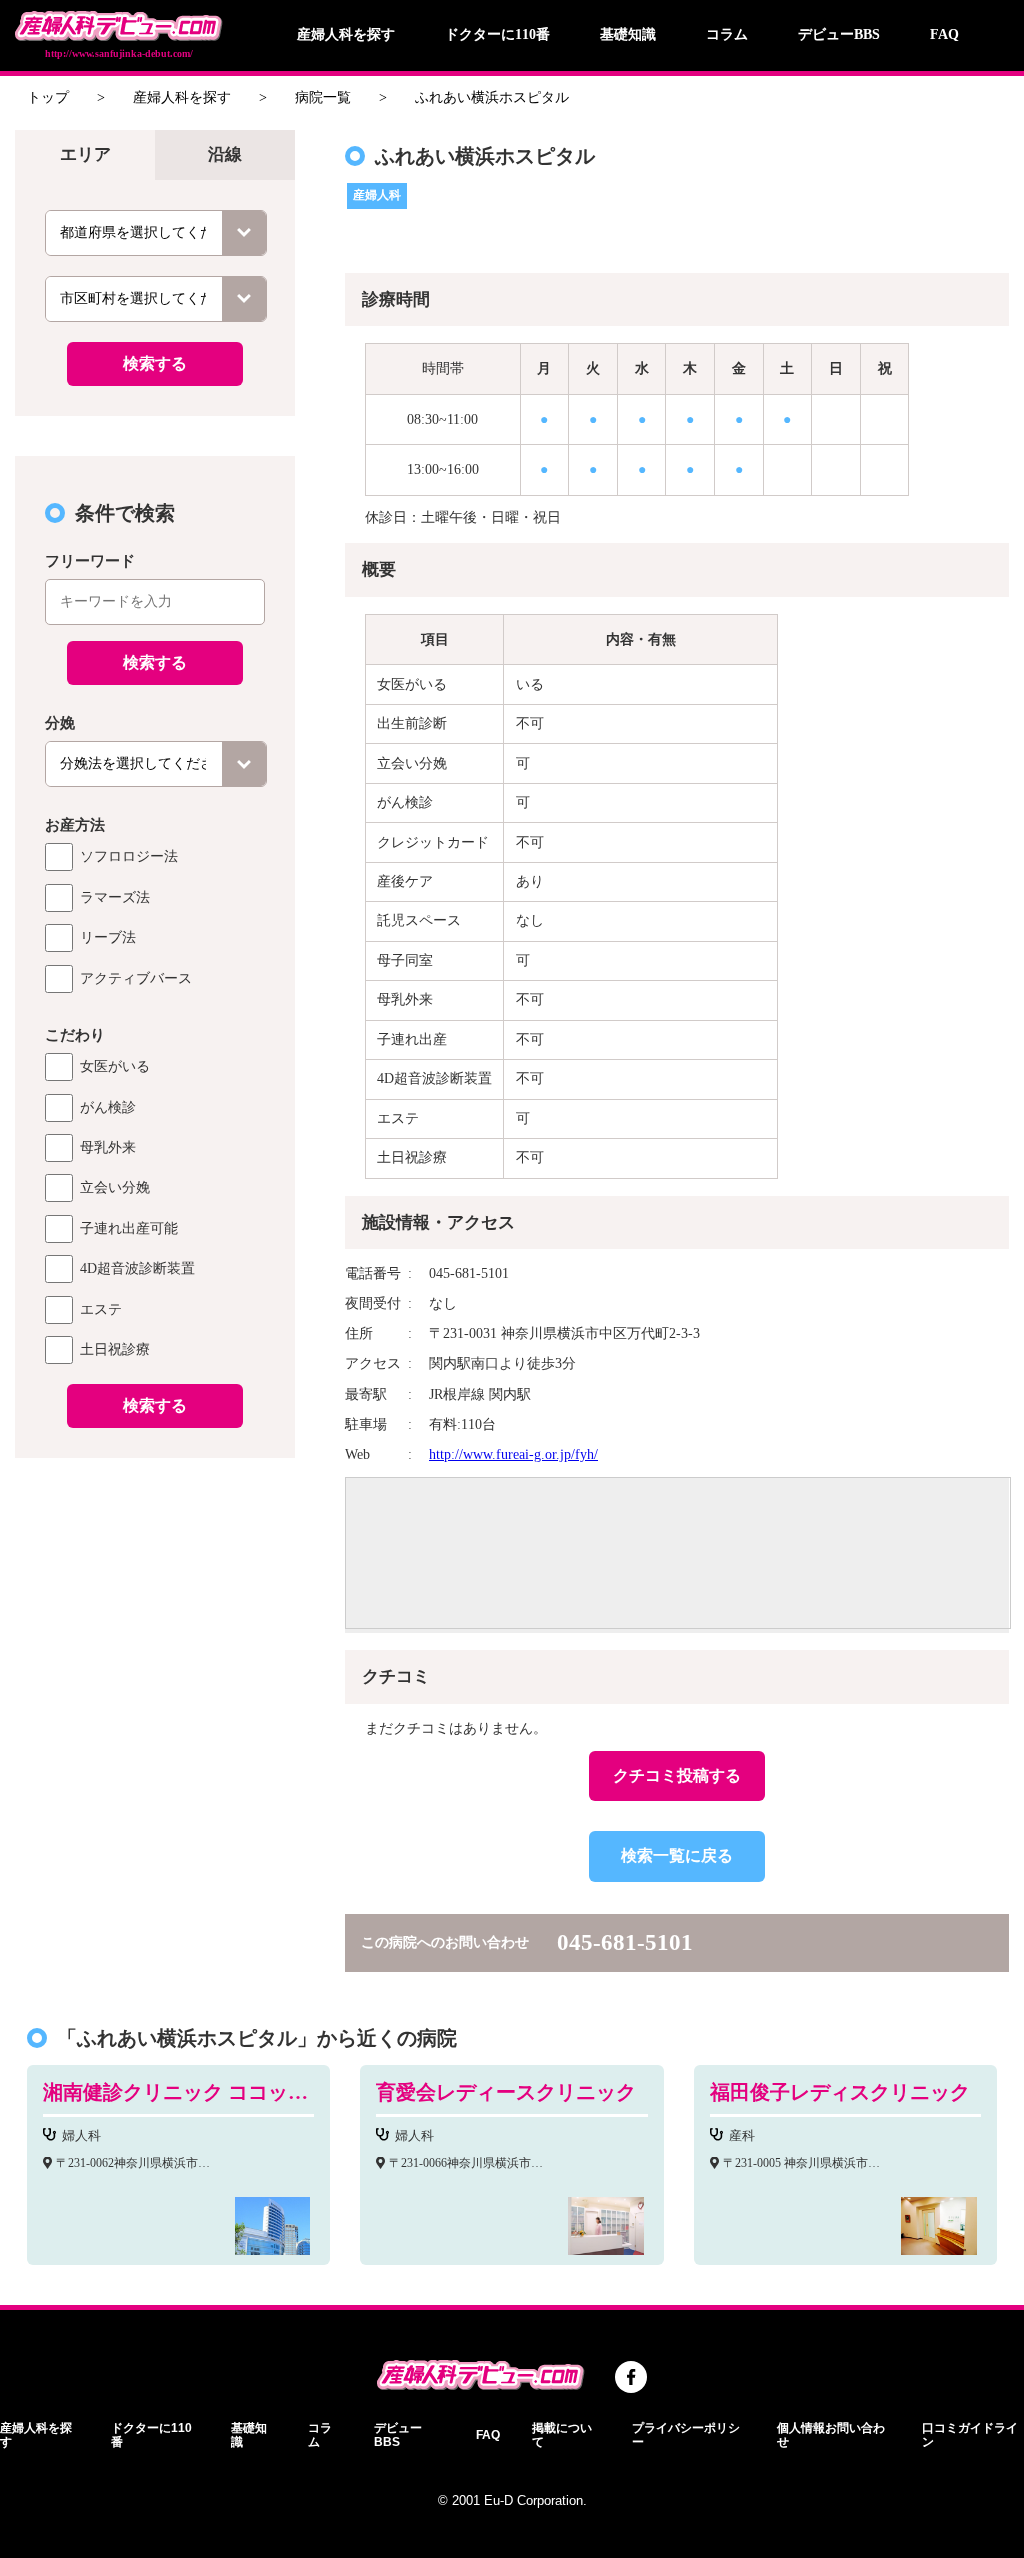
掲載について (562, 2435)
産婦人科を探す (346, 34)
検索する (155, 363)
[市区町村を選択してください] (156, 299)
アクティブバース (136, 978)
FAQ (944, 34)
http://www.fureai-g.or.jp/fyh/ (513, 1454)
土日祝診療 (115, 1349)
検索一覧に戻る (677, 1855)
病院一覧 (323, 97)
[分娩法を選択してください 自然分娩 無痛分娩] (156, 764)
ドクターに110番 (497, 34)
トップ (48, 97)
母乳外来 (108, 1147)
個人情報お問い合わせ (831, 2435)
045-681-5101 (625, 1942)
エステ (101, 1309)
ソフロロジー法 (129, 856)
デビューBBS (839, 34)
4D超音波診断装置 (137, 1268)
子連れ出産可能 (129, 1228)
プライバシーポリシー (686, 2435)
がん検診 (108, 1107)
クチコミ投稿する (677, 1775)
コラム (727, 34)
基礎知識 (628, 34)
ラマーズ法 (115, 897)
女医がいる (115, 1066)
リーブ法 (108, 937)
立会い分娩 (115, 1187)
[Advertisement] (155, 1597)
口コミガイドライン (970, 2435)
